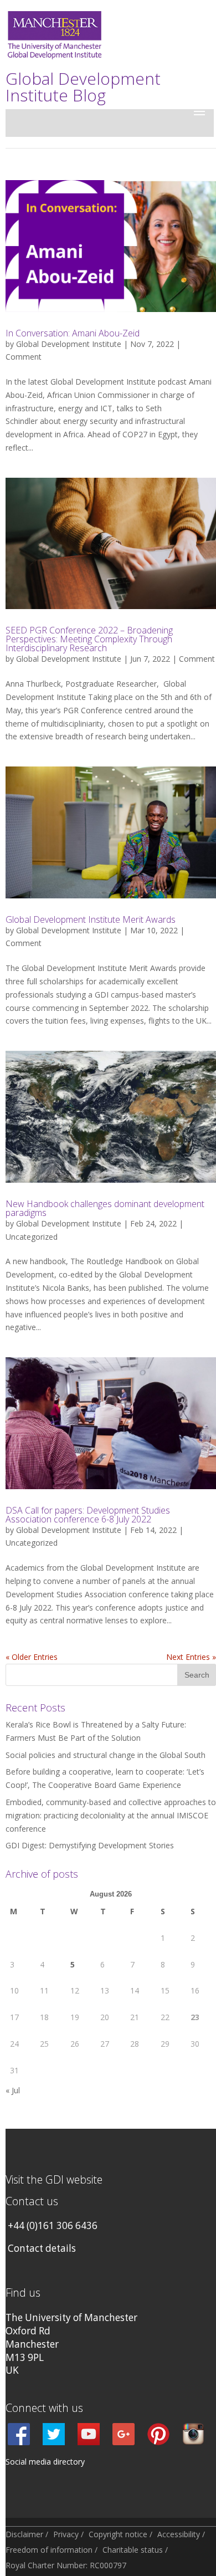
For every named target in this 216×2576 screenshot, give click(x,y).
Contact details (42, 2248)
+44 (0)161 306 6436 (53, 2225)
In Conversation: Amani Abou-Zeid (73, 333)
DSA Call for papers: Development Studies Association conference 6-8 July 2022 (88, 1515)
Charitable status (133, 2550)
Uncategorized (32, 1237)
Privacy (66, 2534)
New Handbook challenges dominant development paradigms (105, 1208)
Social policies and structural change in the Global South (106, 1755)
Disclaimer (24, 2534)
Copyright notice (118, 2534)
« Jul (13, 2090)
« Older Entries (32, 1657)
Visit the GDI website (54, 2179)
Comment (24, 357)
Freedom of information (49, 2550)
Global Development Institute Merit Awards (91, 919)
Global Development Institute (69, 344)
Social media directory (45, 2462)
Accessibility (179, 2534)
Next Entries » (191, 1657)
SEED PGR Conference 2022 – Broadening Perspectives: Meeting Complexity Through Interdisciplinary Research (89, 639)
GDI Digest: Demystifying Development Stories (90, 1845)
